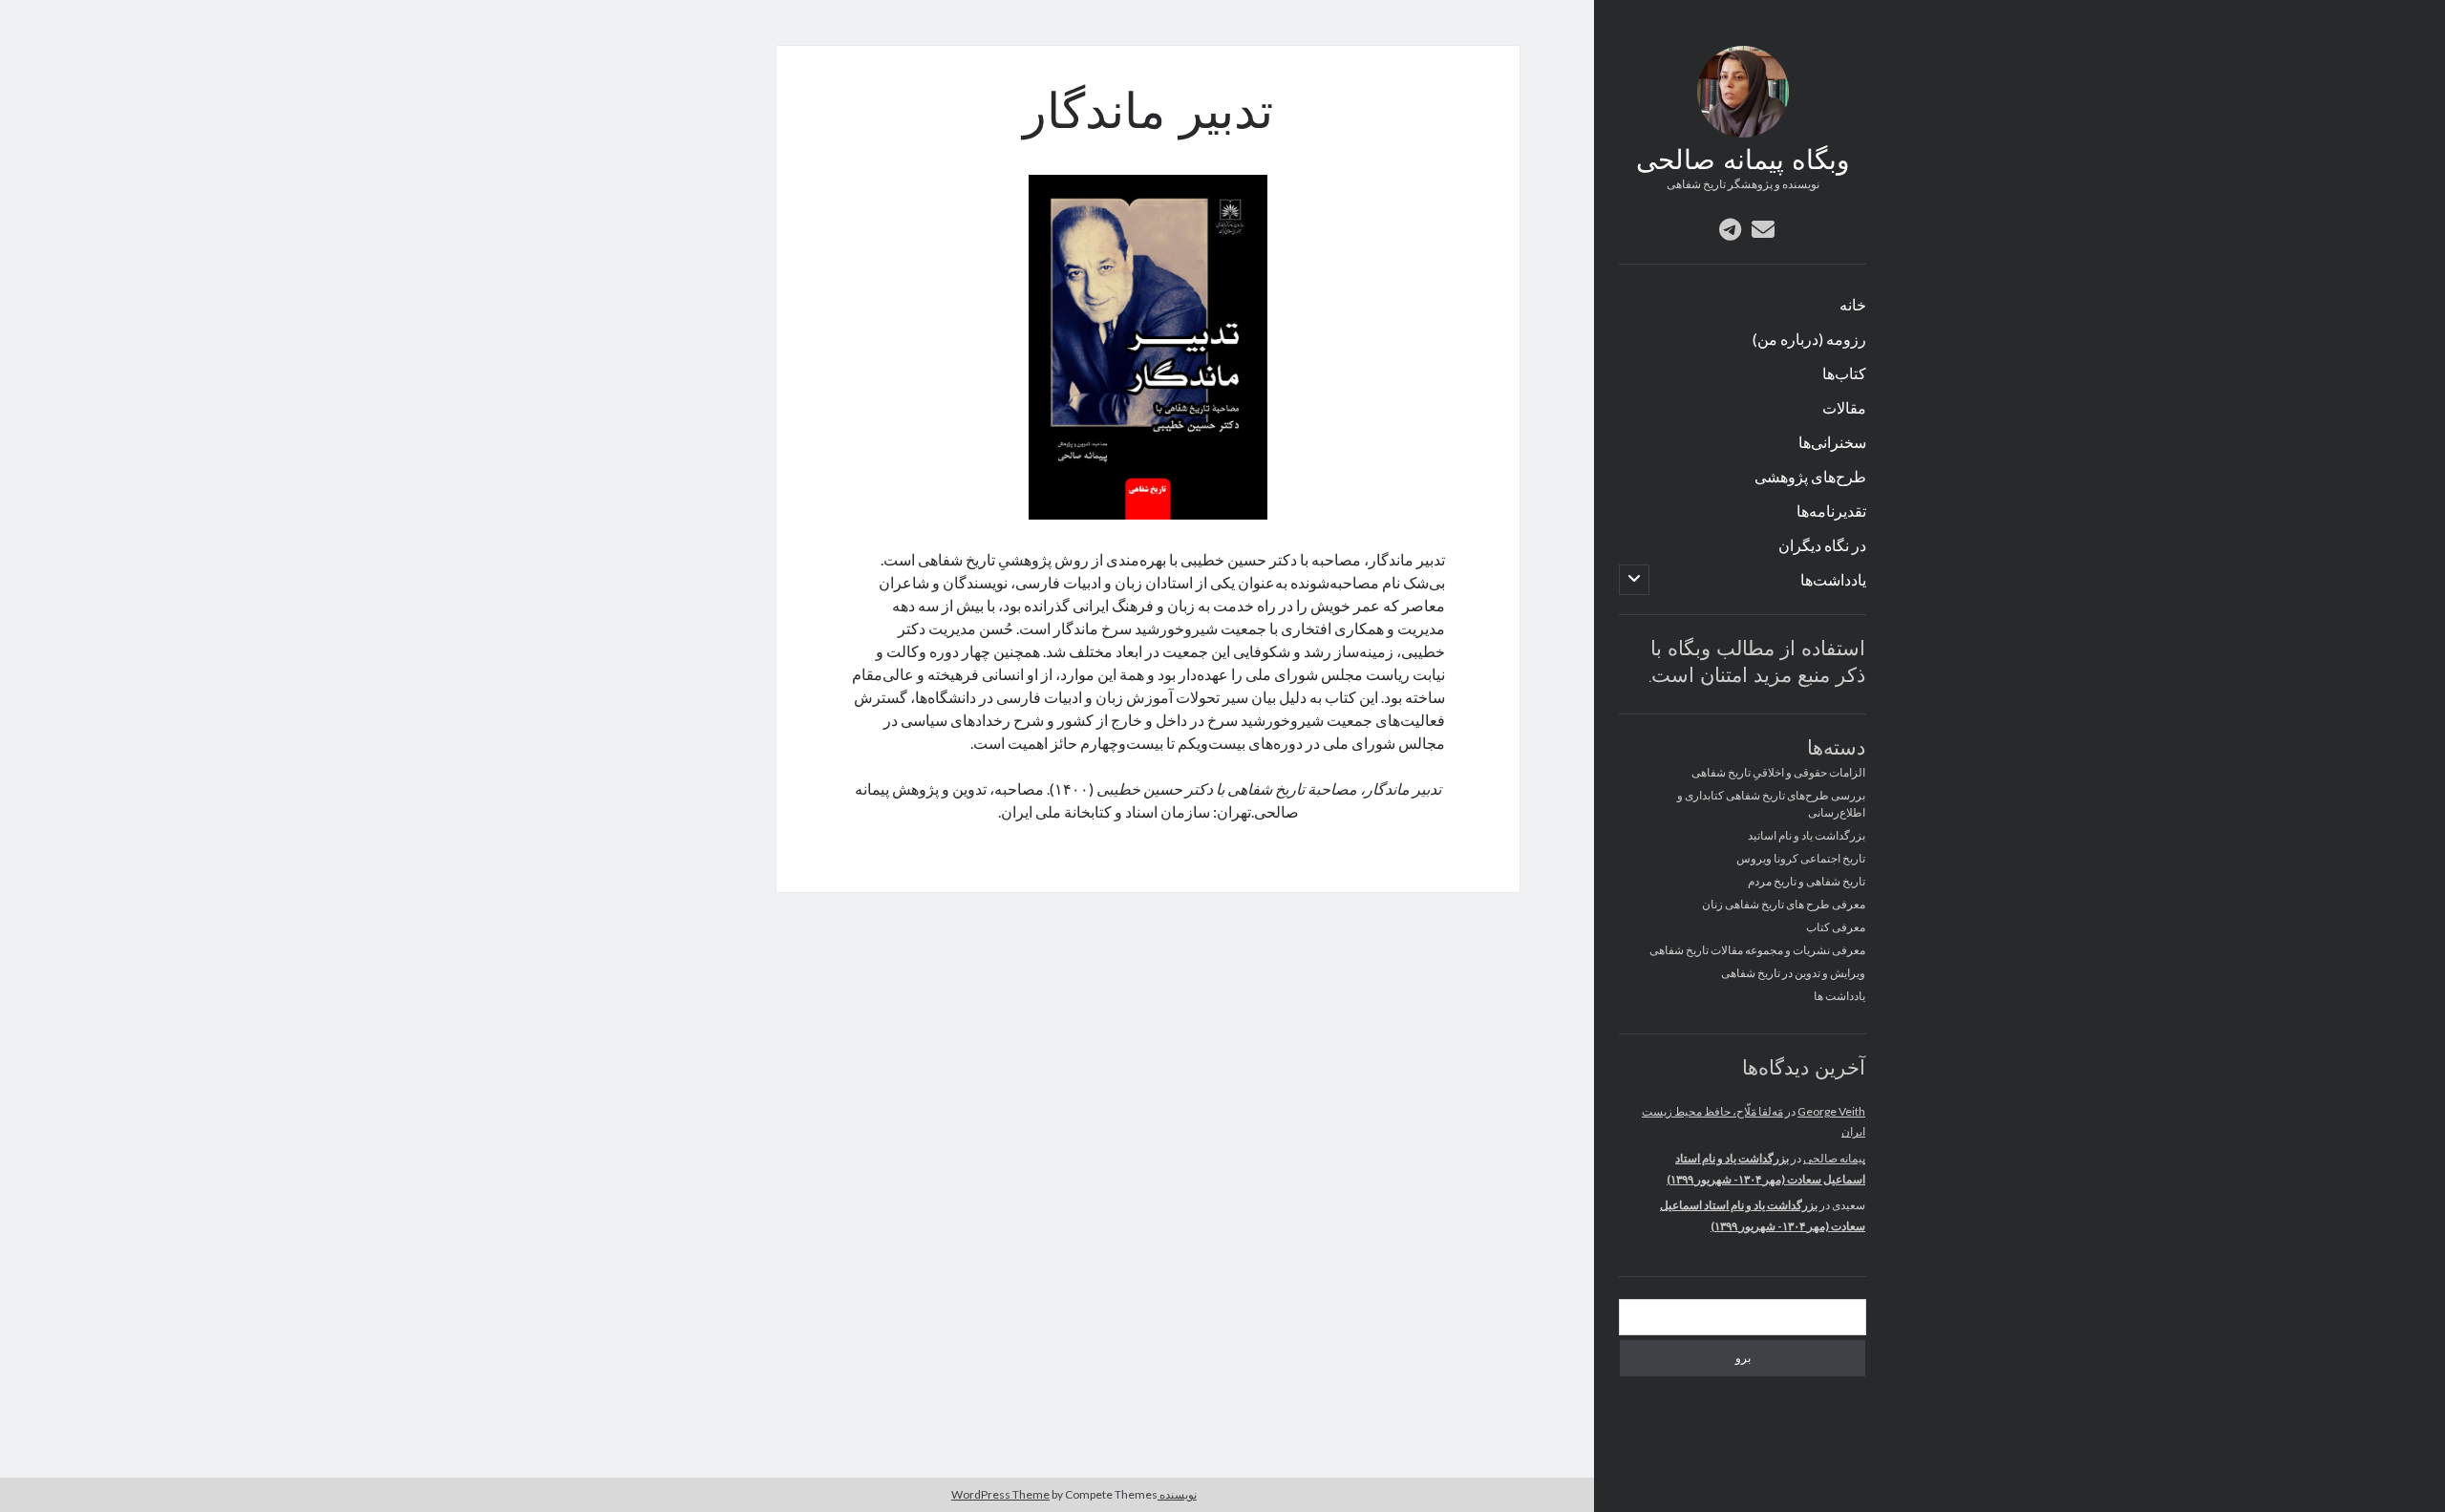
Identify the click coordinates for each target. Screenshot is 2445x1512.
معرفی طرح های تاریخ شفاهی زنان (1784, 904)
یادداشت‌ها (1833, 579)
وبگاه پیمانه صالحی (1743, 162)
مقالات (1844, 407)
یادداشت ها (1839, 996)
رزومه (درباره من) (1809, 339)
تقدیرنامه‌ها (1831, 511)
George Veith (1831, 1111)
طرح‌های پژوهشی (1810, 476)
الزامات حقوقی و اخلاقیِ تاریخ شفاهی (1778, 772)
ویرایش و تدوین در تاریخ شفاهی (1793, 973)
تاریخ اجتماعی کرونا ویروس (1801, 858)
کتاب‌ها (1844, 373)
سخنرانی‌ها (1832, 442)
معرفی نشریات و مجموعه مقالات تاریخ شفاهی (1757, 950)
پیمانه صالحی (1834, 1158)
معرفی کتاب (1836, 927)
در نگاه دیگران (1822, 545)
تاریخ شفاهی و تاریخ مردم (1807, 881)
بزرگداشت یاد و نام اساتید (1807, 835)
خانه (1853, 304)
